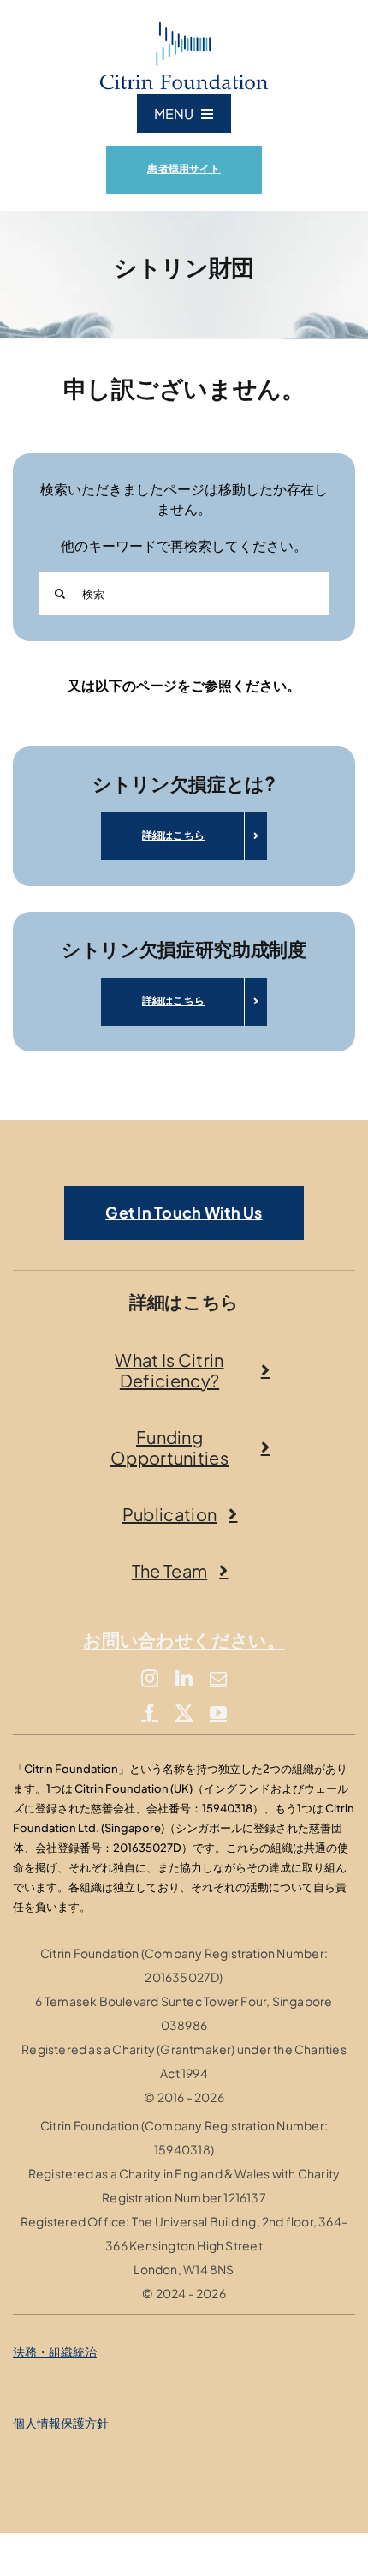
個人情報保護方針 (61, 2423)
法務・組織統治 (55, 2351)
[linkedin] (184, 1679)
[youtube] (218, 1713)
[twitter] (184, 1713)
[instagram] (150, 1679)
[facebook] (150, 1713)
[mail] (218, 1679)
